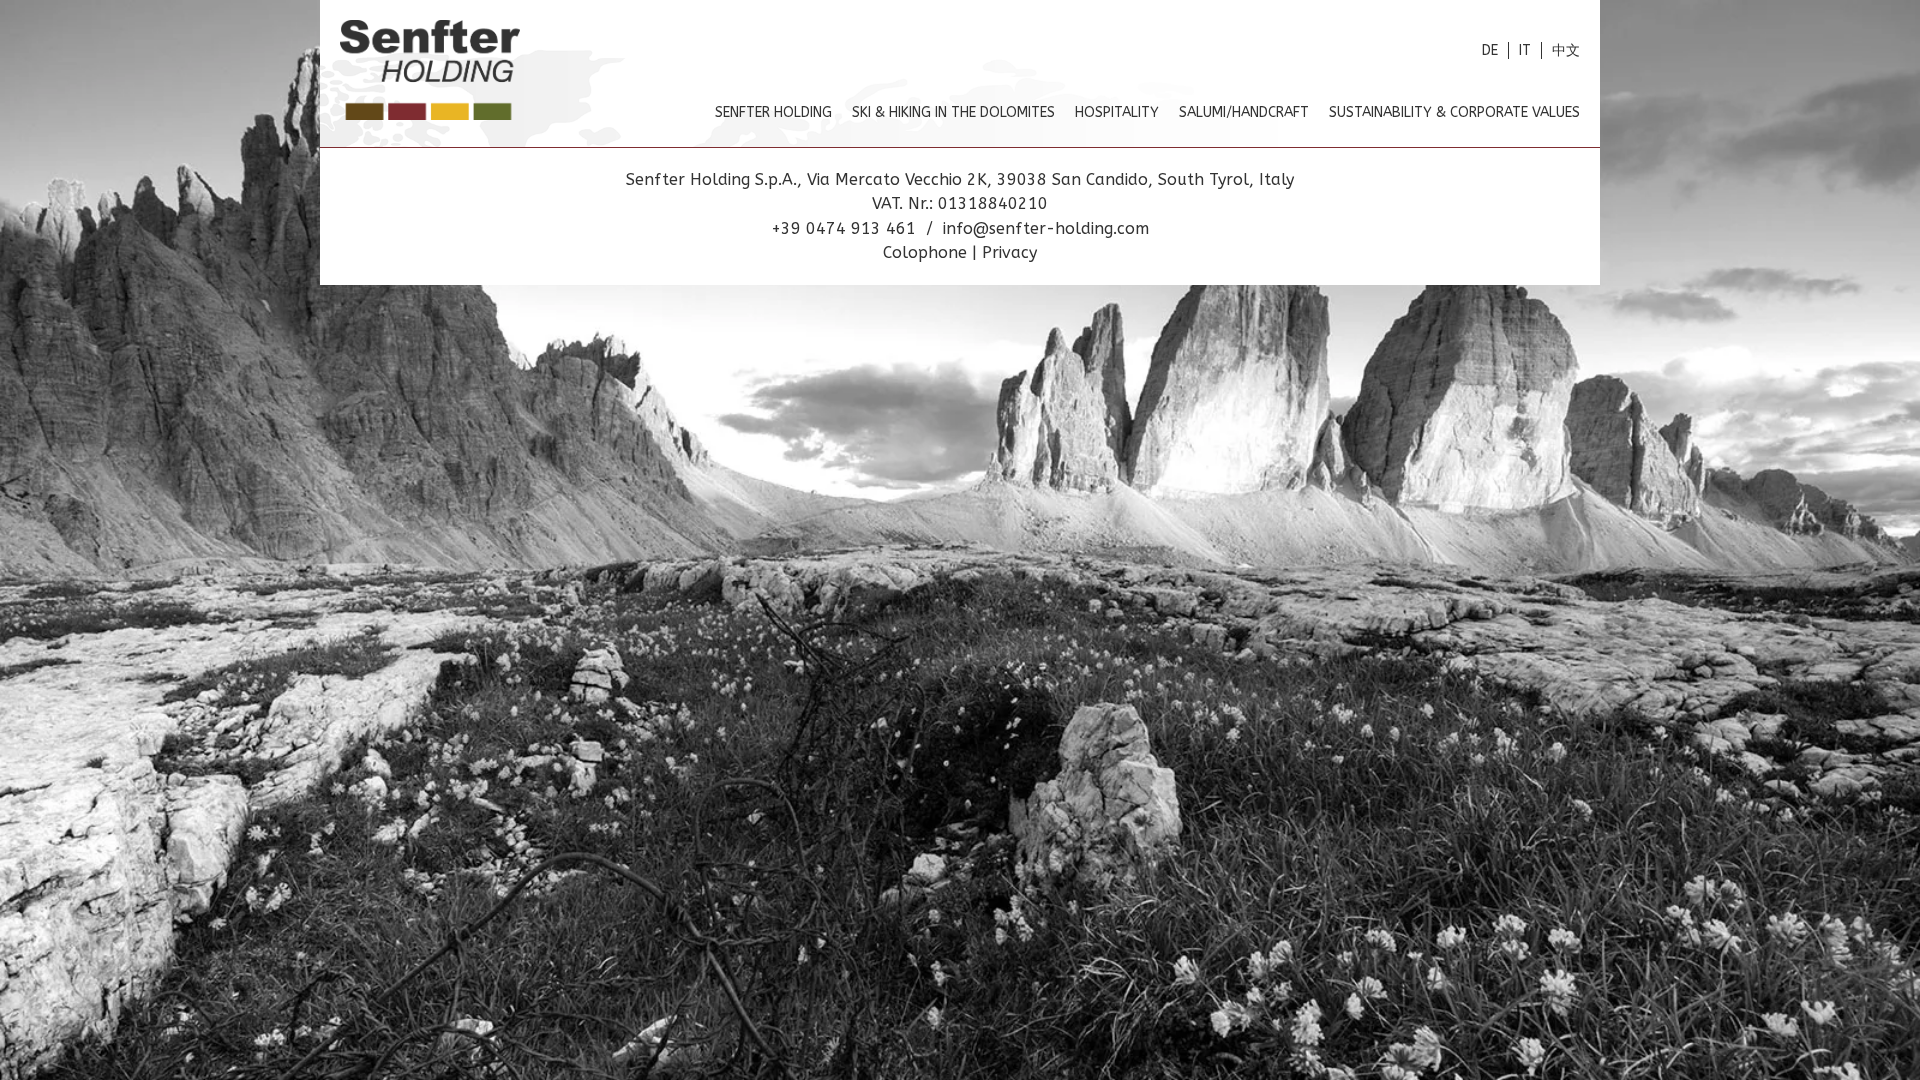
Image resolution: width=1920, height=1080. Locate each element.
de (1490, 50)
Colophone (927, 252)
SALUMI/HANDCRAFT (1244, 112)
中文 (1566, 50)
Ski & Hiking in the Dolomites (953, 112)
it (1525, 50)
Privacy (1009, 252)
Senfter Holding (773, 112)
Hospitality (1117, 112)
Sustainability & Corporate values (1454, 112)
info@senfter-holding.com (1046, 228)
